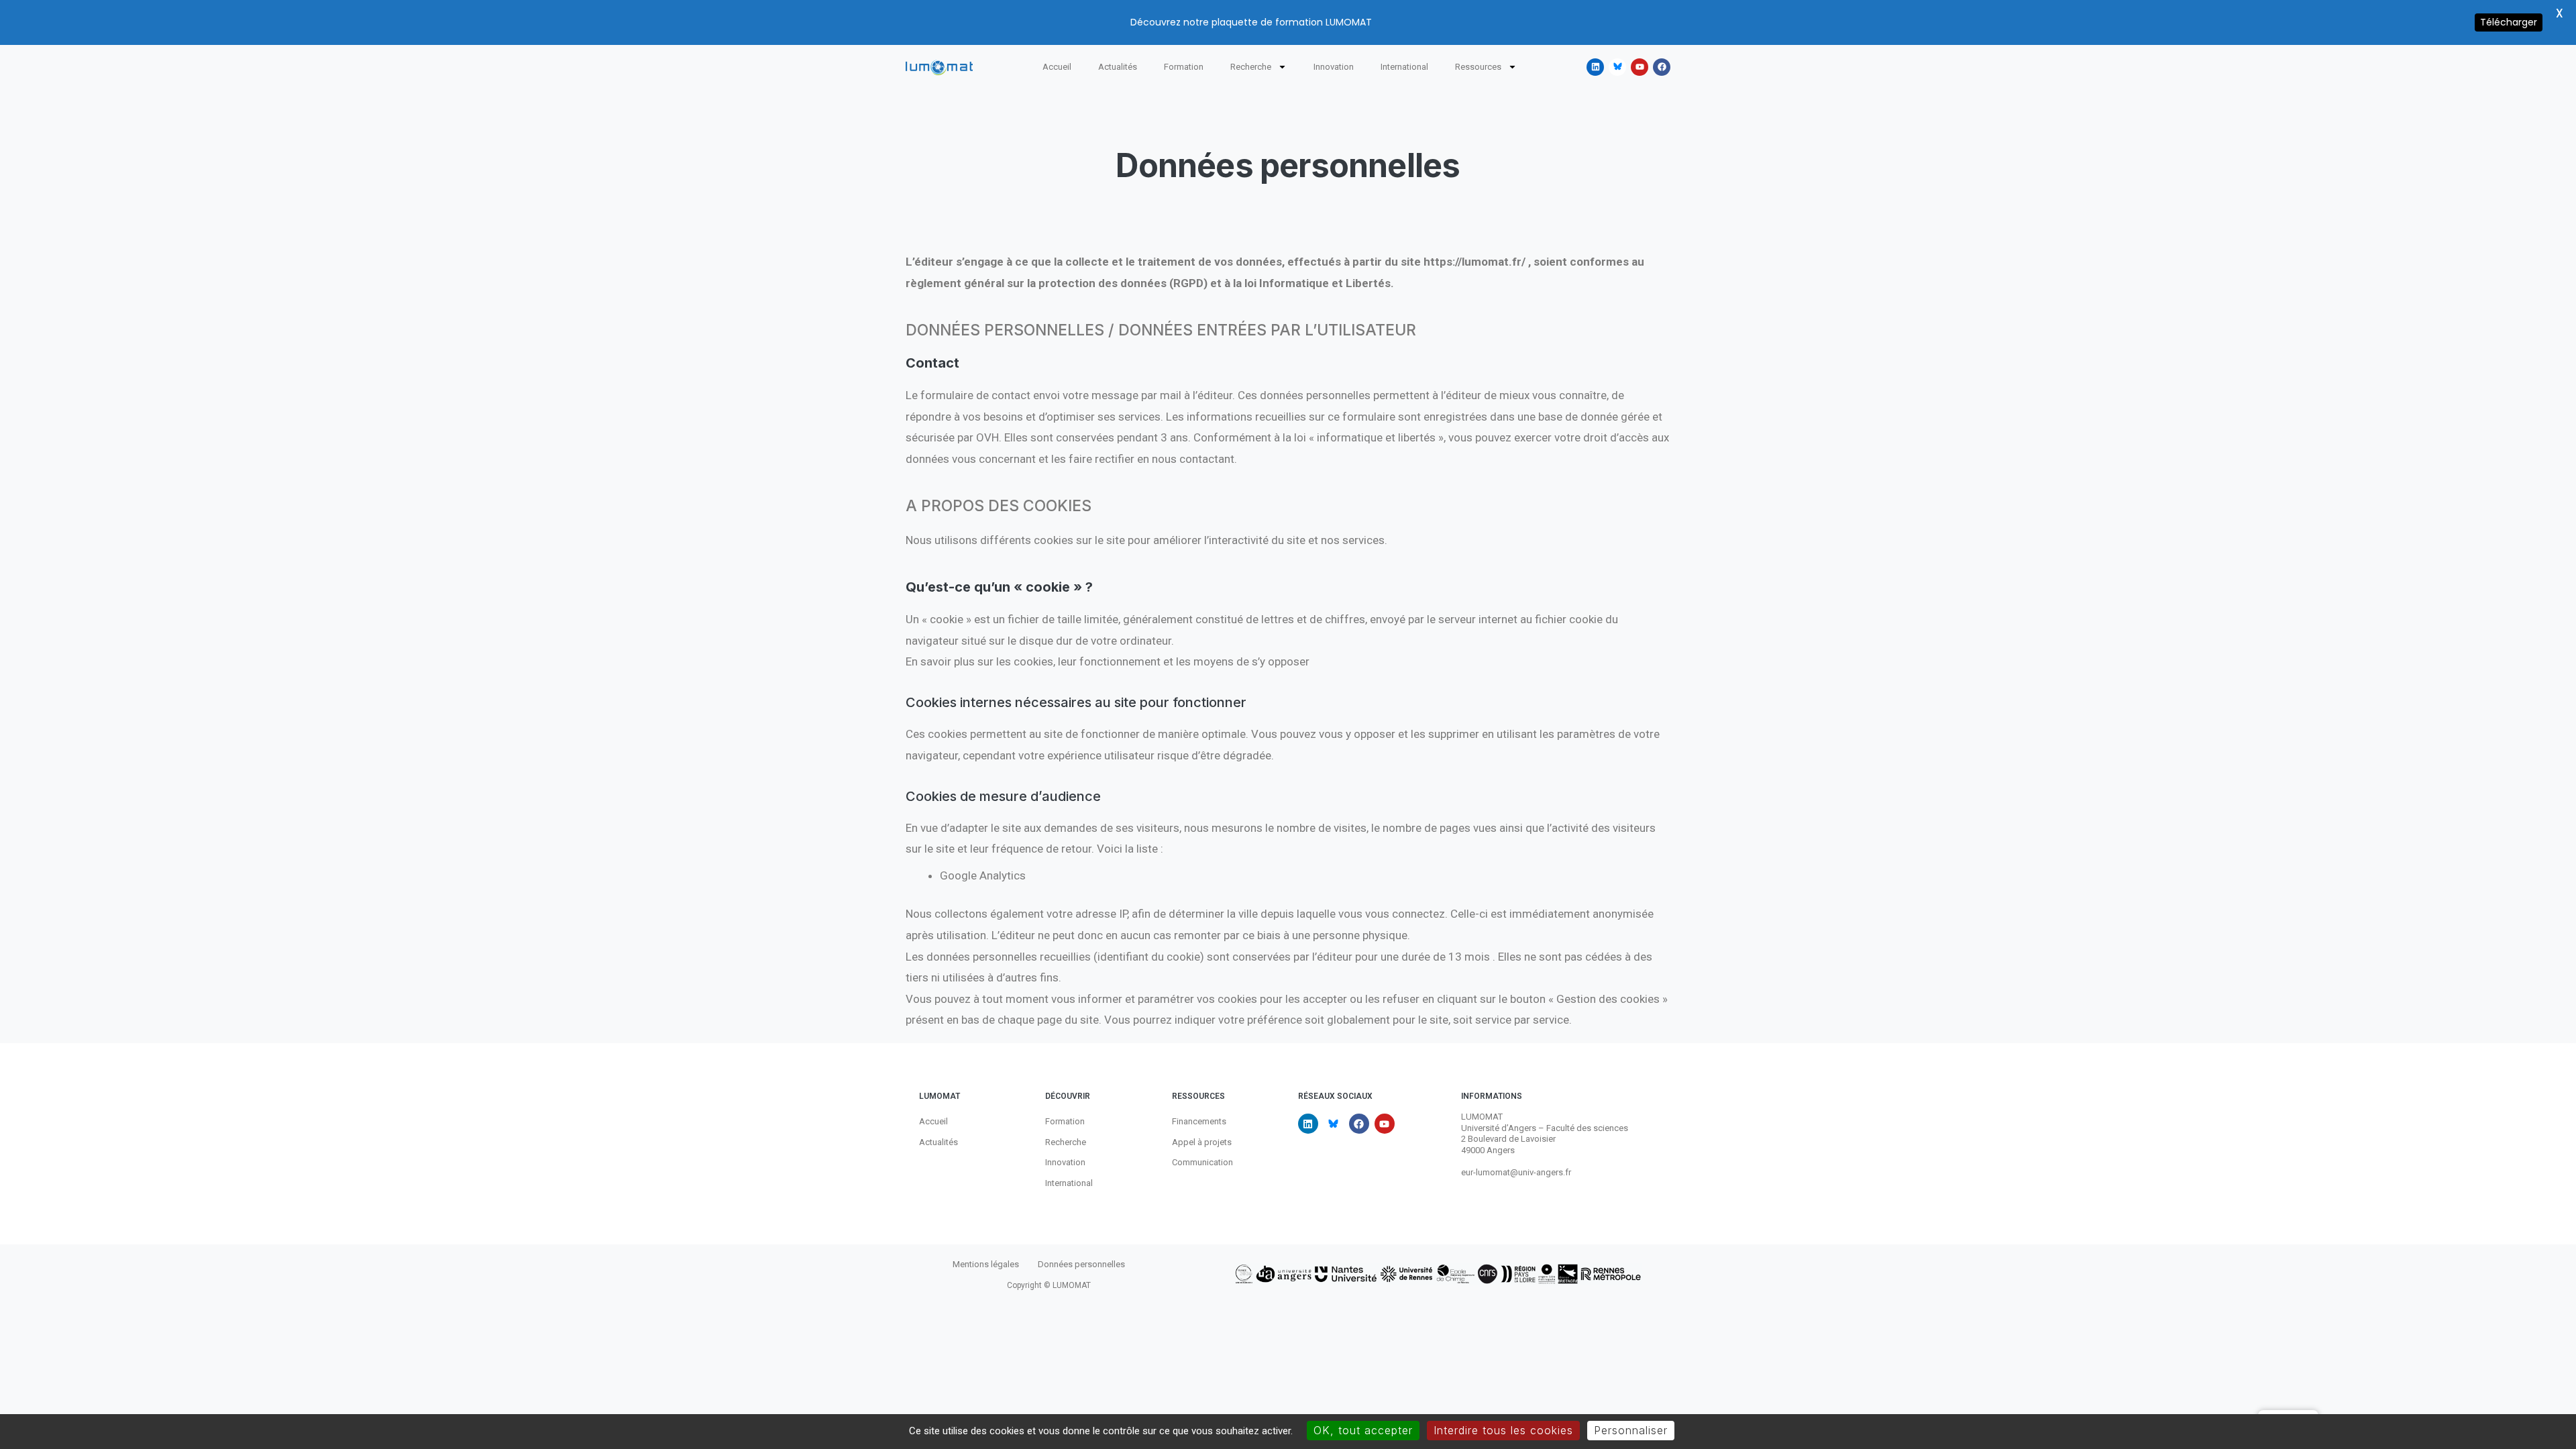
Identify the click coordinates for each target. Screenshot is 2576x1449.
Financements (1199, 1121)
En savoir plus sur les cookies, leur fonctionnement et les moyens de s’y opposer (1108, 661)
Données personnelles (1081, 1264)
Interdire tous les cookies (1503, 1430)
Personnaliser (1631, 1430)
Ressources (1478, 67)
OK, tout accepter (1363, 1430)
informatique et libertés (1375, 437)
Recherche (1251, 67)
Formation (1184, 67)
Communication (1202, 1162)
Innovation (1334, 67)
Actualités (1118, 67)
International (1404, 67)
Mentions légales (986, 1264)
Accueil (1057, 67)
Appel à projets (1202, 1142)
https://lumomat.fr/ (1474, 262)
